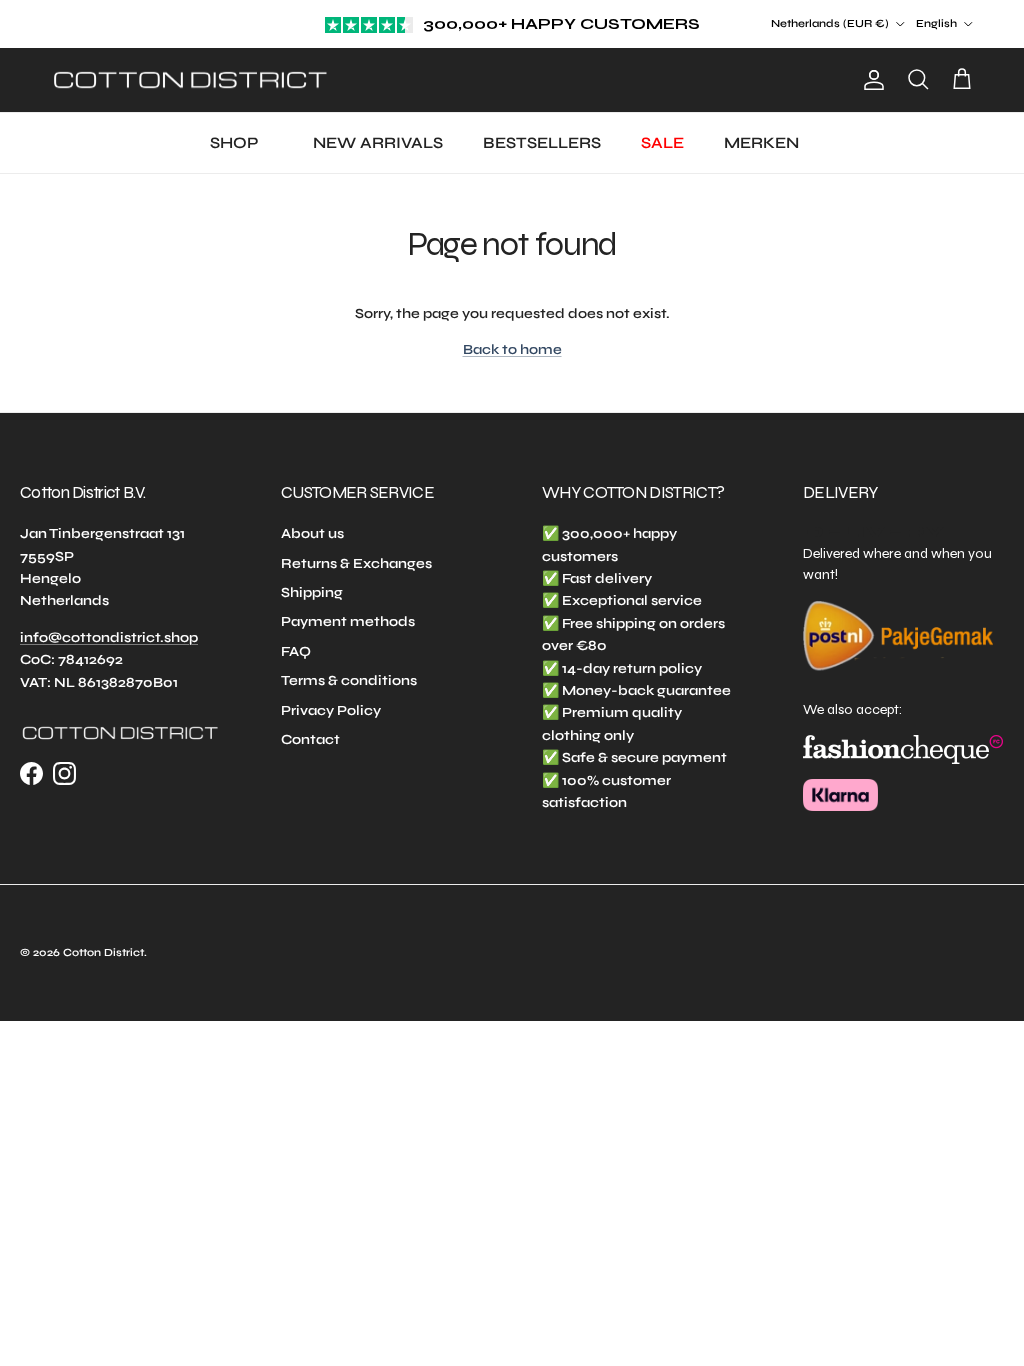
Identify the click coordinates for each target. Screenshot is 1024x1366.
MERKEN (761, 142)
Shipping (312, 592)
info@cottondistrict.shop (109, 637)
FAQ (296, 651)
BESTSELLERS (542, 142)
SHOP (234, 142)
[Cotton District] (190, 80)
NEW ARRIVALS (378, 142)
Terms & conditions (349, 680)
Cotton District (103, 952)
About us (312, 533)
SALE (662, 142)
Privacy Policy (331, 710)
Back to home (512, 349)
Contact (310, 739)
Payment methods (348, 621)
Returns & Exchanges (356, 563)
